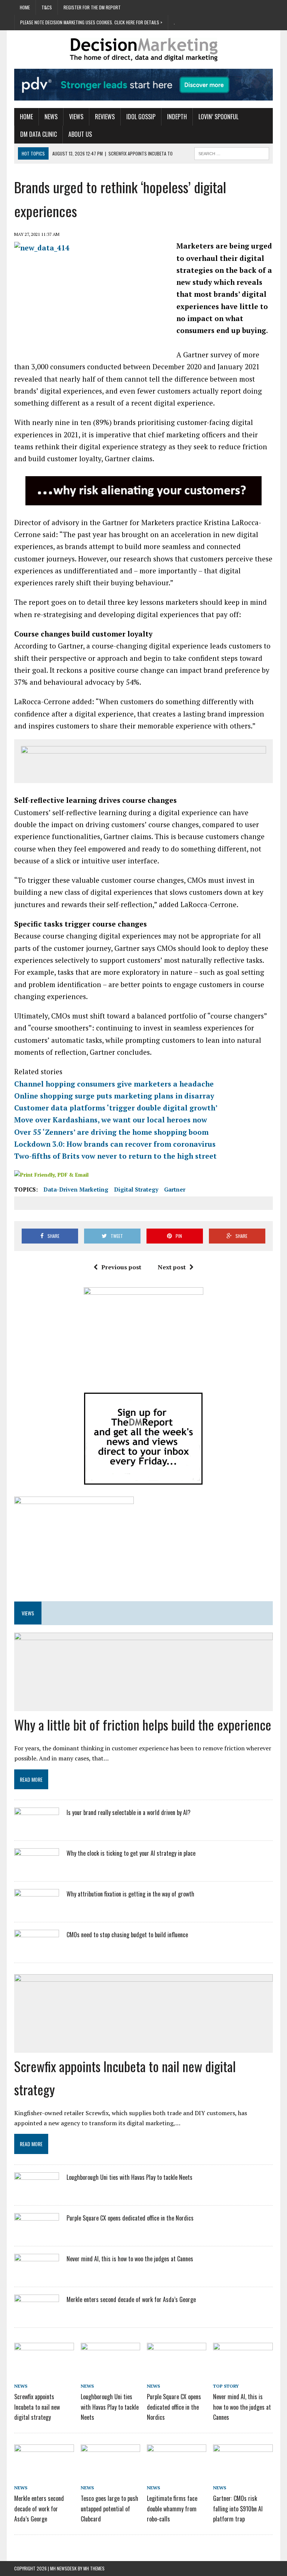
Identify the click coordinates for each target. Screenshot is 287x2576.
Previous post (121, 1267)
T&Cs (47, 7)
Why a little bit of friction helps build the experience (143, 1724)
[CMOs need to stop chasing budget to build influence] (37, 1950)
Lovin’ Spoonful (218, 117)
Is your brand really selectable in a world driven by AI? (129, 1812)
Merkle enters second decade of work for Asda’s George (131, 2299)
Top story (226, 2386)
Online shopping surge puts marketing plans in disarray (114, 1096)
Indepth (177, 117)
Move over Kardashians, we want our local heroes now (111, 1120)
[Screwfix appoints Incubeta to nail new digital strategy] (44, 2371)
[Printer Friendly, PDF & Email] (51, 1175)
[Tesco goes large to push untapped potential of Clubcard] (111, 2472)
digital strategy (136, 1189)
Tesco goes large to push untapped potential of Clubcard (109, 2508)
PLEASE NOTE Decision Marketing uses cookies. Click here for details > (91, 22)
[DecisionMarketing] (143, 50)
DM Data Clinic (38, 134)
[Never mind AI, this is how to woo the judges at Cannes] (37, 2274)
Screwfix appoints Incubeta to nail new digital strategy (37, 2407)
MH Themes (94, 2568)
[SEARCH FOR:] (232, 152)
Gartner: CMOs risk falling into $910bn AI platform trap (238, 2508)
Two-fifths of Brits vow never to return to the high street (115, 1156)
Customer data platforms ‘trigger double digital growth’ (116, 1108)
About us (80, 134)
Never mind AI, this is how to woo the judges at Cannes (130, 2259)
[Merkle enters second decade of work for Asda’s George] (37, 2314)
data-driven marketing (76, 1189)
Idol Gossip (141, 117)
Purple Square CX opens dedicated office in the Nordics (130, 2218)
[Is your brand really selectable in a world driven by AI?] (37, 1827)
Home (25, 7)
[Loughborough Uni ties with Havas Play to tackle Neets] (37, 2192)
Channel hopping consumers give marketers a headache (114, 1084)
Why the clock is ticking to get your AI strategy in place (131, 1853)
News (51, 117)
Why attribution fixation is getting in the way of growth (130, 1894)
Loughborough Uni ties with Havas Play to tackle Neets (129, 2177)
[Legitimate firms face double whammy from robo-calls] (177, 2472)
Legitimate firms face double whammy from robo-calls (172, 2508)
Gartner (175, 1189)
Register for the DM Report (92, 7)
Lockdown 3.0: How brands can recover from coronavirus (115, 1144)
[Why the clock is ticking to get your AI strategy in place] (37, 1868)
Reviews (105, 117)
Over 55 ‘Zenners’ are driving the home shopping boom (111, 1132)
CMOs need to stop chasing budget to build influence (127, 1935)
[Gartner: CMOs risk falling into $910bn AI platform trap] (243, 2472)
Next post (172, 1267)
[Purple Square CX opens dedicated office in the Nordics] (37, 2233)
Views (76, 117)
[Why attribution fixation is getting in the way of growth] (37, 1909)
